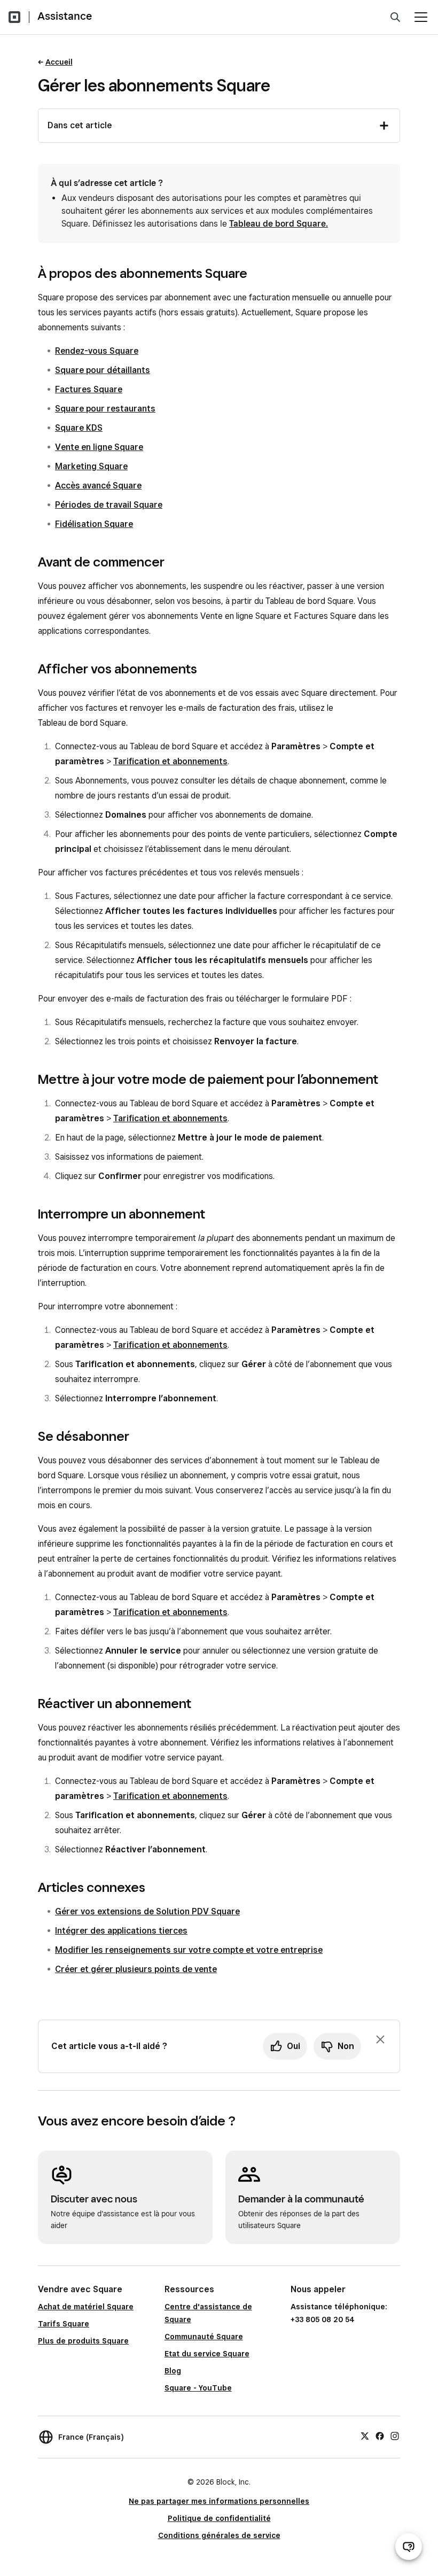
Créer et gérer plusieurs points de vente (136, 1969)
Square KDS (79, 428)
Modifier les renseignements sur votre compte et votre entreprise (189, 1950)
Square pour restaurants (105, 409)
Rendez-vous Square (97, 351)
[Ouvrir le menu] (421, 17)
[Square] (14, 17)
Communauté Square (204, 2337)
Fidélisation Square (94, 524)
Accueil (59, 62)
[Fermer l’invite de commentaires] (380, 2039)
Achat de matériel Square (86, 2307)
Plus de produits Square (83, 2341)
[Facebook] (380, 2435)
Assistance (65, 16)
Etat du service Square (207, 2354)
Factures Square (89, 389)
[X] (365, 2435)
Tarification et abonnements (170, 761)
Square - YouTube (198, 2388)
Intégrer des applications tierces (121, 1931)
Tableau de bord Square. (279, 224)
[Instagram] (395, 2435)
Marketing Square (91, 466)
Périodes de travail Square (109, 505)
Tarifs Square (64, 2324)
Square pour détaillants (103, 370)
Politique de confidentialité (219, 2518)
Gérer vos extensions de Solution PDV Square (147, 1911)
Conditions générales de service (219, 2535)
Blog (173, 2371)
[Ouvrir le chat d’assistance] (409, 2547)
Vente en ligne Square (99, 447)
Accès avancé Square (98, 486)
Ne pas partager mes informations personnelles (219, 2501)
